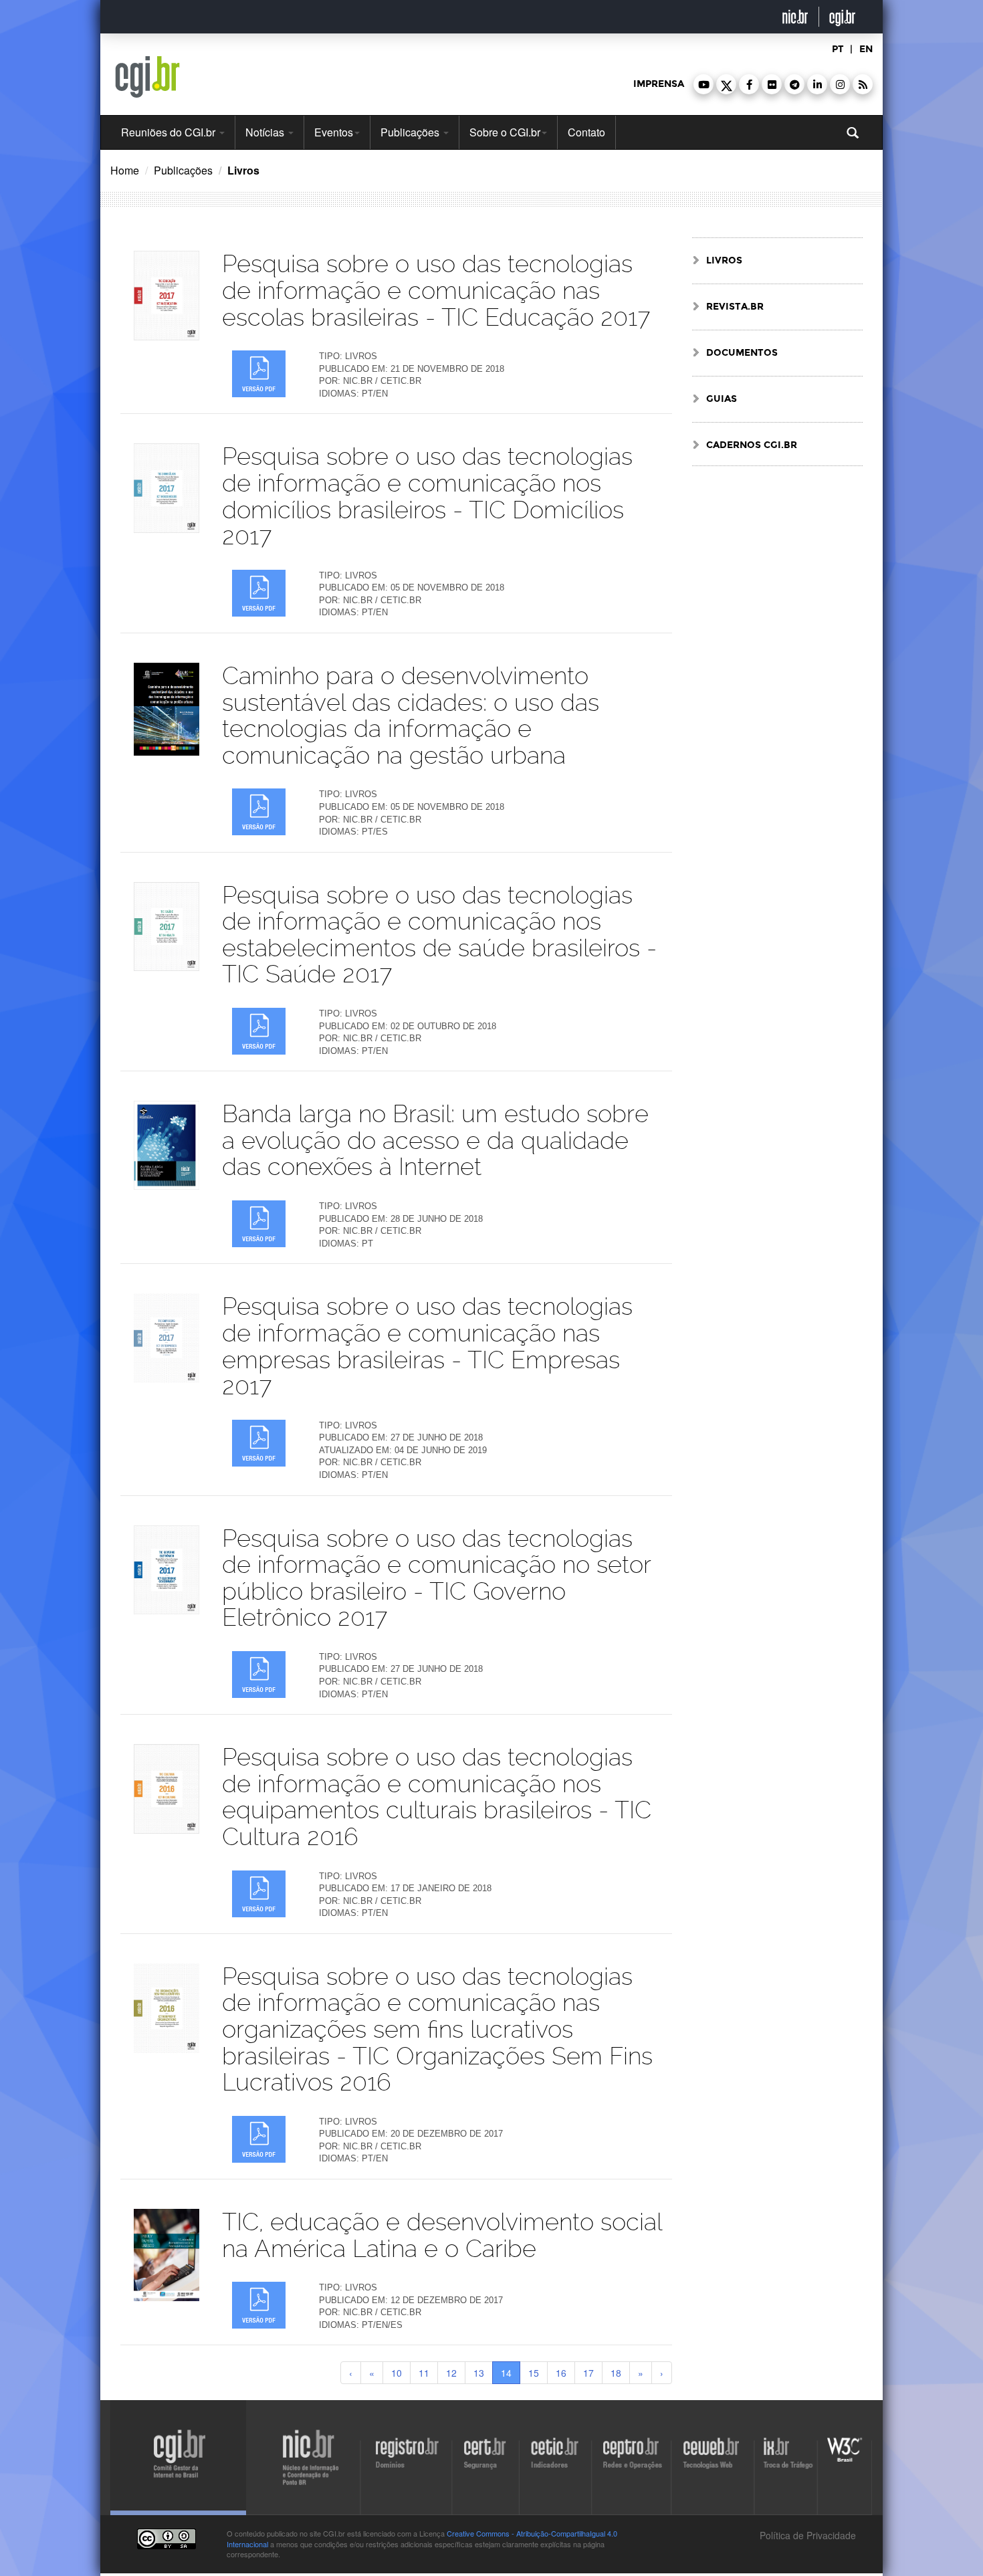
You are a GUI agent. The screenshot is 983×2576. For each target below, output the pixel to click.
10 (397, 2373)
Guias (722, 399)
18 (616, 2373)
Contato (586, 132)
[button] (703, 84)
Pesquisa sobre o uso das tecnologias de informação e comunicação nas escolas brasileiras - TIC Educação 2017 (436, 290)
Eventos (334, 132)
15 (534, 2373)
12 (451, 2373)
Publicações (411, 132)
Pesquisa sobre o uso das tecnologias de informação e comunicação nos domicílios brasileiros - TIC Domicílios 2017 (427, 496)
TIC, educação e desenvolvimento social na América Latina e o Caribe (442, 2235)
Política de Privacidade (806, 2535)
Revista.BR (735, 307)
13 (479, 2373)
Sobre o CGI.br (505, 132)
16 (561, 2373)
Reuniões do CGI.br (170, 132)
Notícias (266, 132)
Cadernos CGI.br (752, 445)
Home (125, 170)
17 (588, 2373)
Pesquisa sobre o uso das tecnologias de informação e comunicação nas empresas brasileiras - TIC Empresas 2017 (427, 1346)
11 (424, 2373)
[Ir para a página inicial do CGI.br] (147, 77)
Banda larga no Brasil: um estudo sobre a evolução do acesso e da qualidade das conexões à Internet (435, 1140)
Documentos (742, 353)
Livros (724, 260)
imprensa (659, 84)
